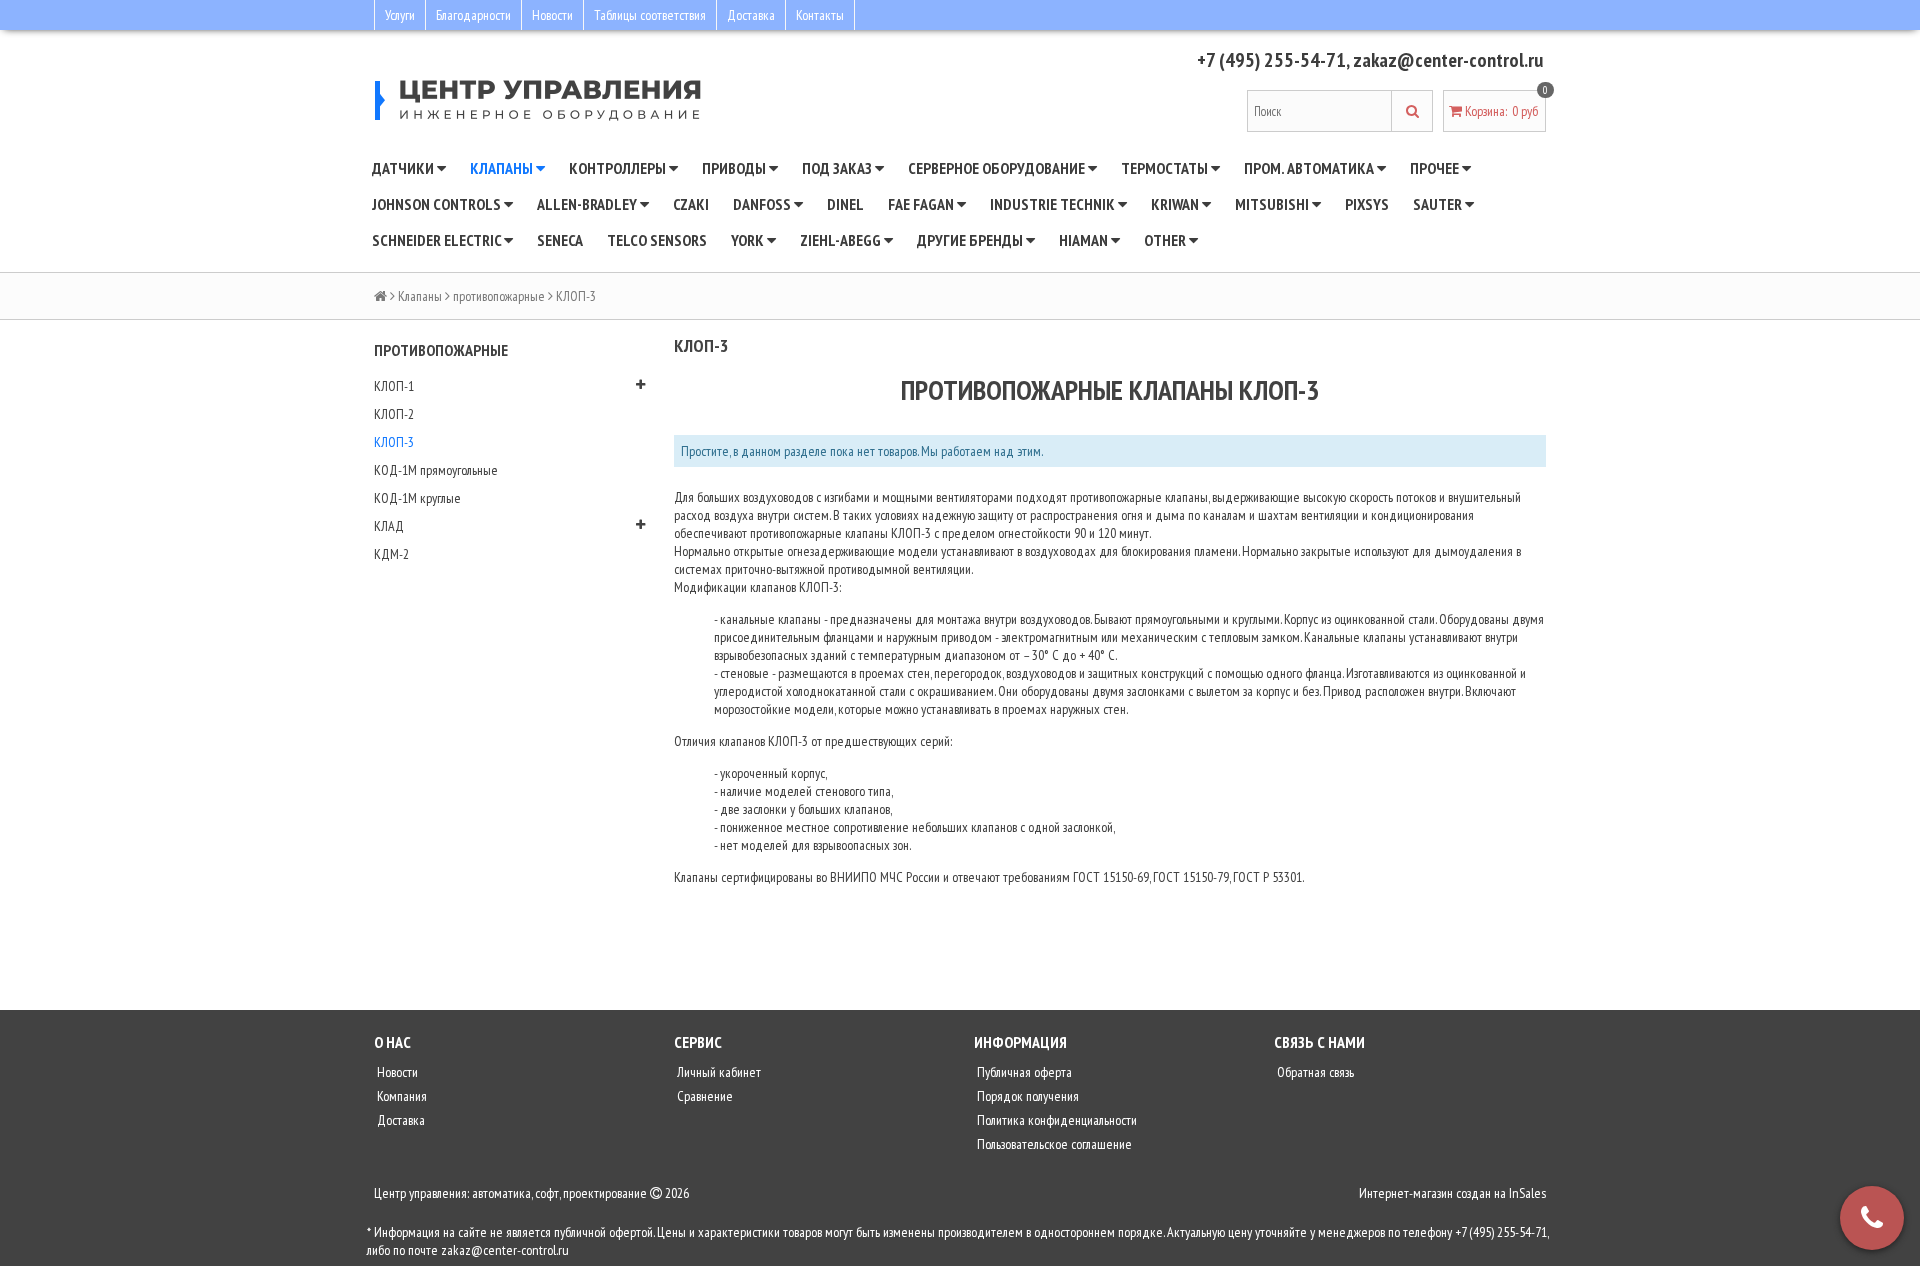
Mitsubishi (1273, 204)
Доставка (751, 15)
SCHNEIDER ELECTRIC (438, 240)
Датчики (404, 168)
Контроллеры (619, 168)
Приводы (735, 168)
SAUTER (1439, 204)
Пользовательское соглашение (1053, 1144)
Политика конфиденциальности (1055, 1120)
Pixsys (1367, 204)
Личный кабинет (717, 1072)
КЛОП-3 (394, 442)
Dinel (845, 204)
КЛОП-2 (394, 414)
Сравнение (703, 1096)
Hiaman (1085, 240)
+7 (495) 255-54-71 (1271, 60)
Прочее (1436, 168)
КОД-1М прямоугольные (436, 470)
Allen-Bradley (588, 204)
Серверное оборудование (998, 168)
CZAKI (691, 204)
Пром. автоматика (1310, 168)
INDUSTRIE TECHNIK (1054, 204)
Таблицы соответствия (650, 15)
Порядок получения (1026, 1096)
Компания (400, 1096)
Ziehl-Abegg (842, 240)
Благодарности (473, 15)
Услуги (400, 15)
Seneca (560, 240)
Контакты (820, 15)
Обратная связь (1314, 1072)
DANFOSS (763, 204)
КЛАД (389, 526)
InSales (1527, 1193)
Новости (552, 15)
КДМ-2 (391, 554)
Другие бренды (971, 240)
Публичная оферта (1023, 1072)
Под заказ (838, 168)
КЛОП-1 (394, 386)
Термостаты (1166, 168)
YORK (749, 240)
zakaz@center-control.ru (1448, 60)
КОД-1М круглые (417, 498)
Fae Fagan (922, 204)
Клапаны (503, 168)
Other (1166, 240)
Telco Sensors (657, 240)
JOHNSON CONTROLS (438, 204)
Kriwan (1176, 204)
